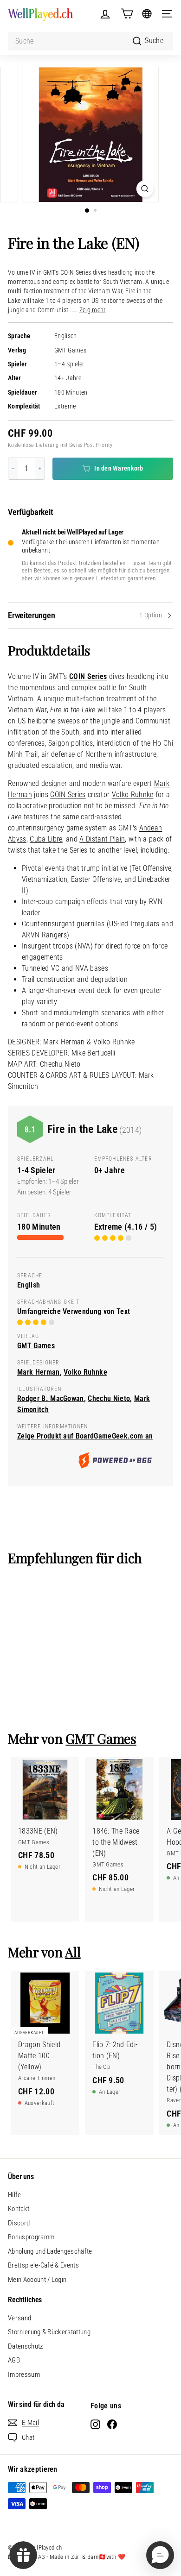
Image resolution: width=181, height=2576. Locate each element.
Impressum (24, 2375)
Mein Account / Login (37, 2280)
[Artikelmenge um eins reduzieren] (13, 469)
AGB (14, 2360)
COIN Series (88, 676)
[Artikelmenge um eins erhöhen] (40, 469)
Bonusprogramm (31, 2237)
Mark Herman (39, 1372)
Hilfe (15, 2195)
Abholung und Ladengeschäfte (50, 2251)
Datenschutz (26, 2346)
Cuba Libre (46, 839)
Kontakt (19, 2209)
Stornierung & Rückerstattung (49, 2332)
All (73, 1952)
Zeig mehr (93, 310)
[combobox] (90, 41)
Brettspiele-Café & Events (43, 2265)
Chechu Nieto (109, 1398)
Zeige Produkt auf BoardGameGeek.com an (85, 1436)
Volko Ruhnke (133, 795)
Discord (19, 2223)
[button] (160, 2555)
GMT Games (70, 350)
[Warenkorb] (127, 14)
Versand (19, 2318)
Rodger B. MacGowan (51, 1398)
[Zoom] (145, 189)
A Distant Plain (102, 839)
